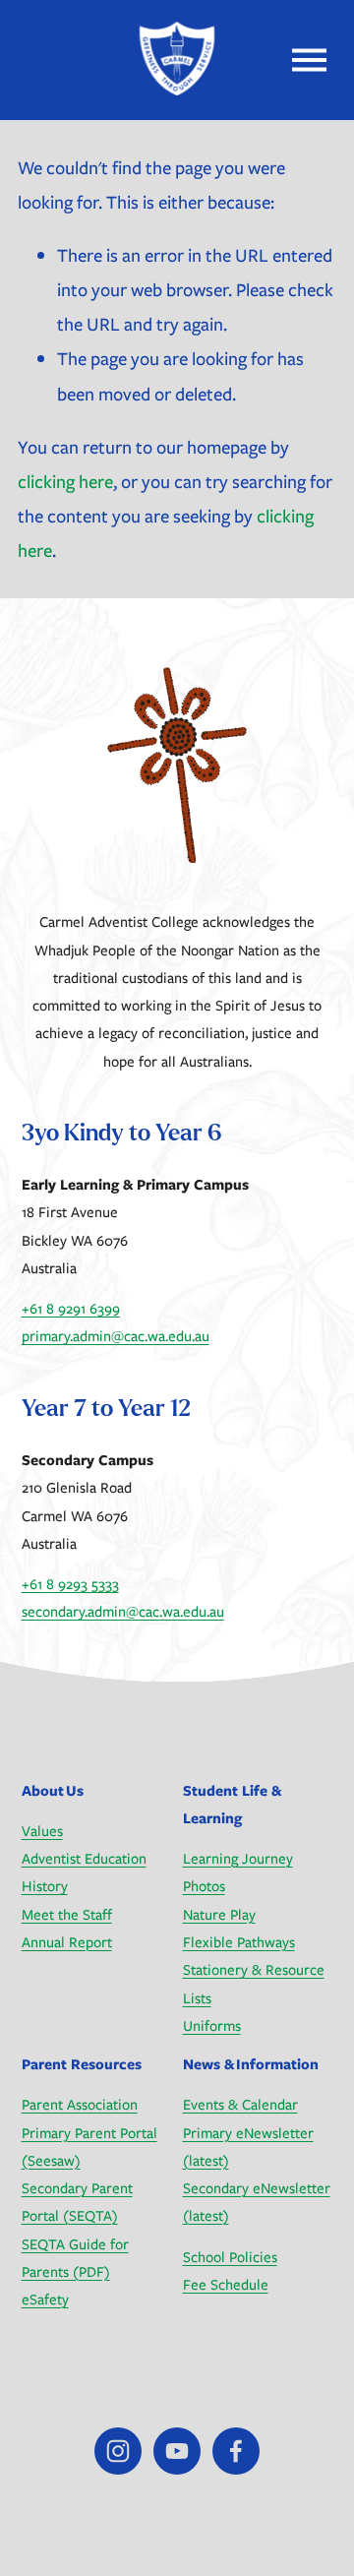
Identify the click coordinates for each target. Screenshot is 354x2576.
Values (42, 1831)
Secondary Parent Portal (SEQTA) (77, 2202)
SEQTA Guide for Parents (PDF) (75, 2258)
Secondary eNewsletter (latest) (257, 2202)
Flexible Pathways (239, 1942)
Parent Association (80, 2104)
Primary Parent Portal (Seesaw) (89, 2147)
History (45, 1886)
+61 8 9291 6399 (71, 1308)
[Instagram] (118, 2451)
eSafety (45, 2299)
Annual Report (67, 1942)
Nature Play (219, 1914)
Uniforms (212, 2025)
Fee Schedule (226, 2284)
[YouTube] (177, 2451)
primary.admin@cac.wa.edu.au (116, 1336)
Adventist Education (84, 1858)
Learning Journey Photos (238, 1872)
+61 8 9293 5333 (70, 1584)
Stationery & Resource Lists (254, 1983)
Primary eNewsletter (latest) (248, 2147)
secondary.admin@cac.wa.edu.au (123, 1611)
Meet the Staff (67, 1914)
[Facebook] (236, 2451)
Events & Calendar (240, 2104)
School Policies (230, 2257)
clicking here (65, 482)
